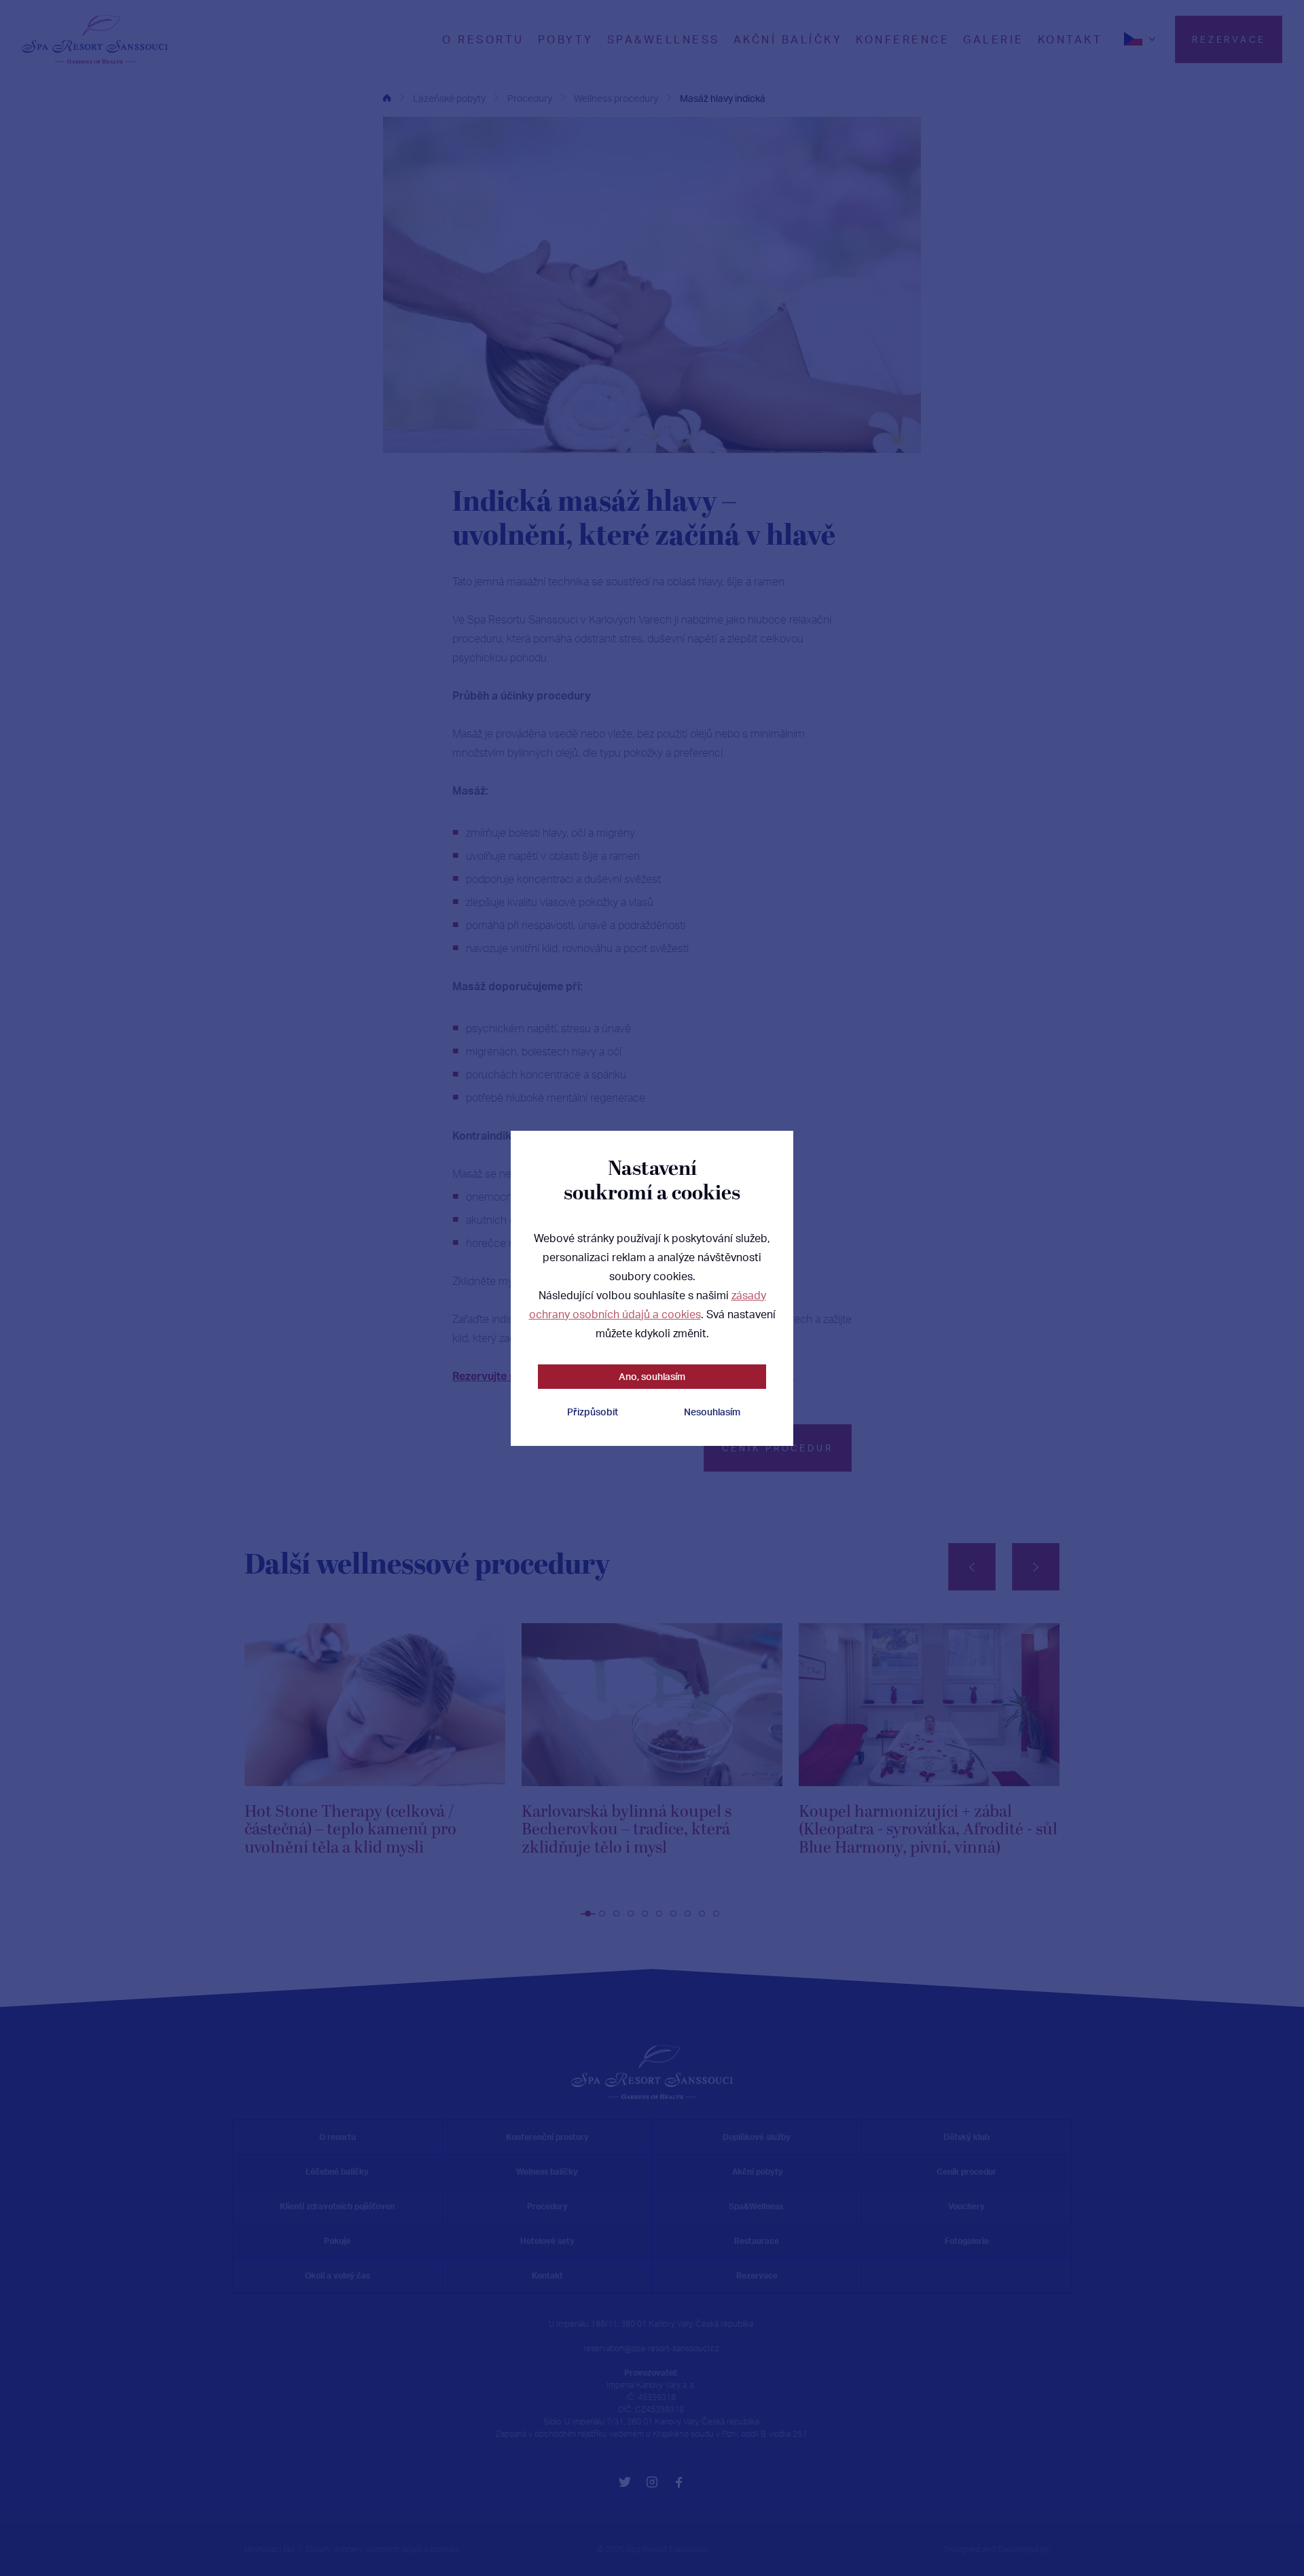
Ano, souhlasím (652, 1376)
